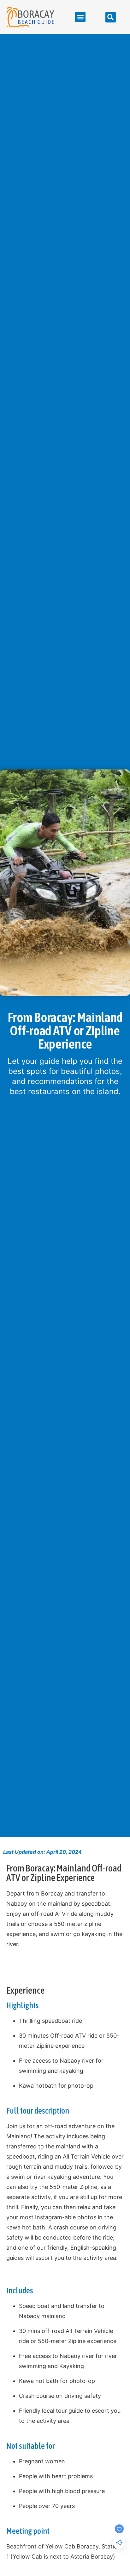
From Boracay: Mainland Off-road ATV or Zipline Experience (64, 1873)
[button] (80, 17)
